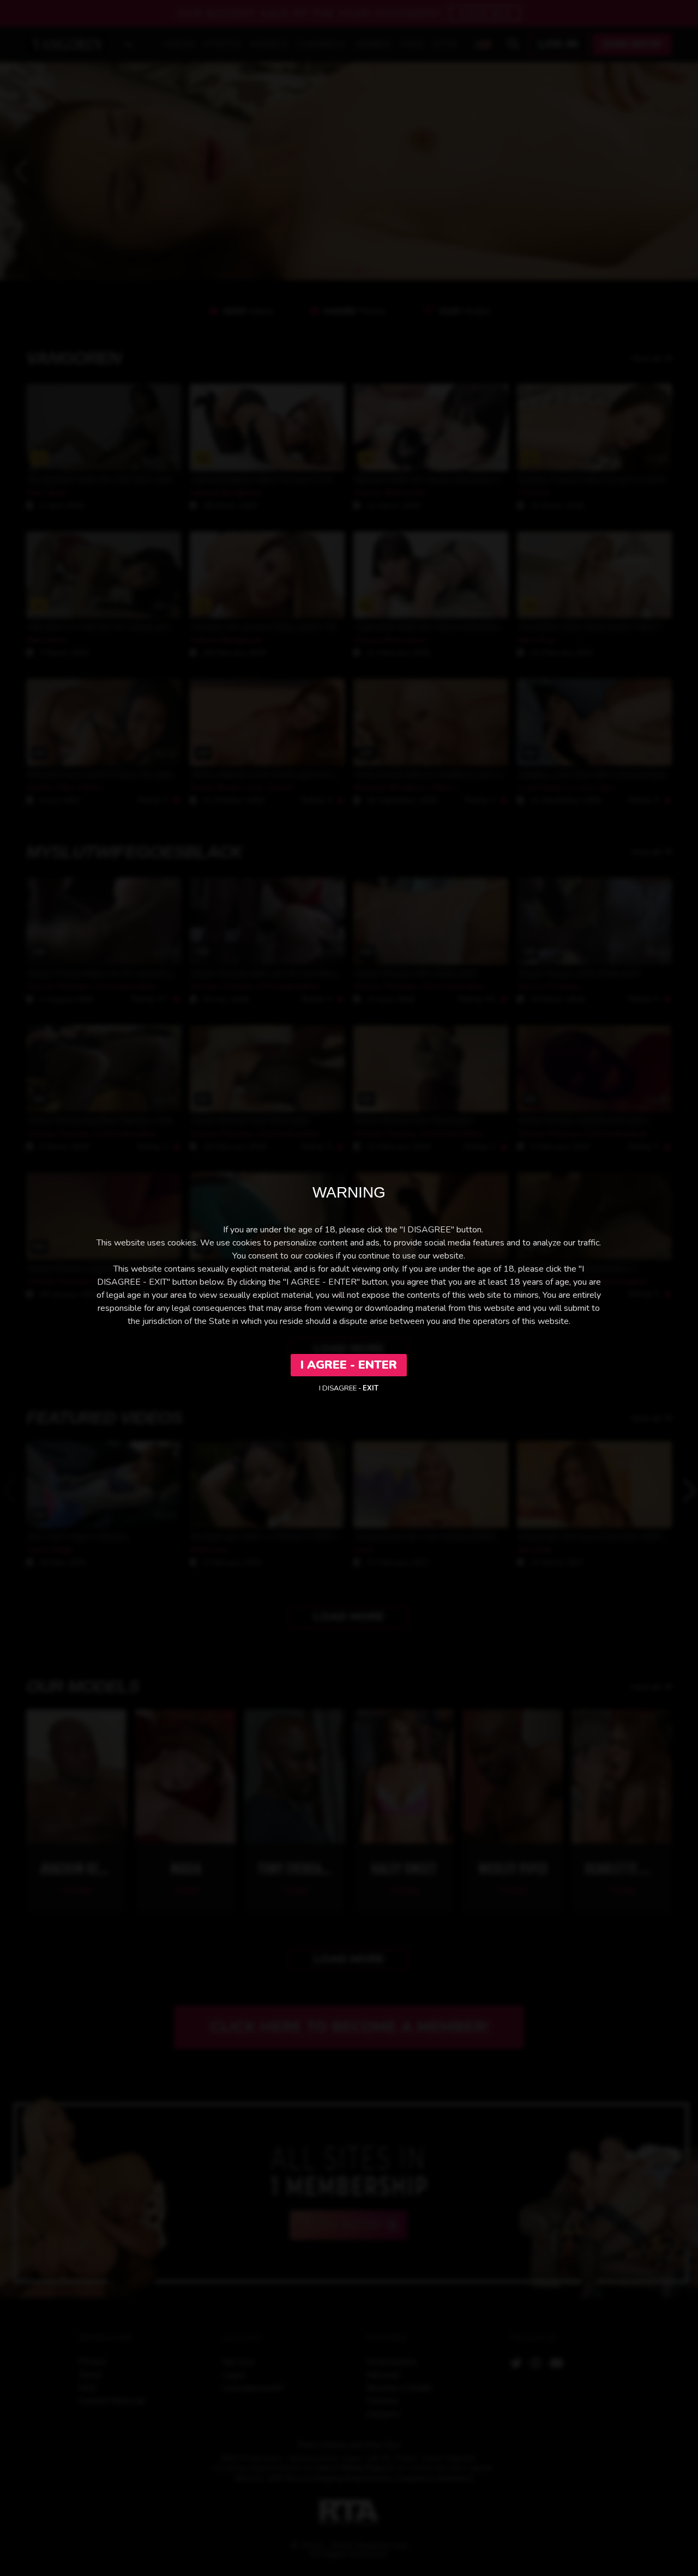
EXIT (371, 1388)
